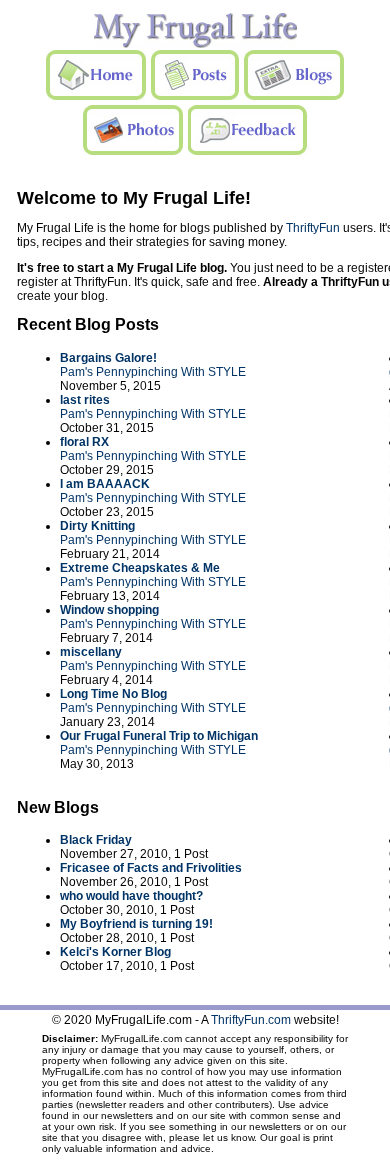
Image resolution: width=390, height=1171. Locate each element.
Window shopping (109, 610)
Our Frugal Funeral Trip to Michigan (159, 736)
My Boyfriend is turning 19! (136, 924)
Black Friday (96, 840)
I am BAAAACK (105, 484)
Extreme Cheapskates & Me (140, 568)
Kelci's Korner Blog (115, 952)
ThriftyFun (313, 228)
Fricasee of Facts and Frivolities (151, 868)
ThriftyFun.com (251, 1020)
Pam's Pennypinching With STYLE (153, 372)
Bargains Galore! (108, 358)
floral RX (84, 442)
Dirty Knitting (97, 526)
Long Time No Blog (113, 694)
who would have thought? (131, 896)
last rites (85, 400)
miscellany (91, 652)
